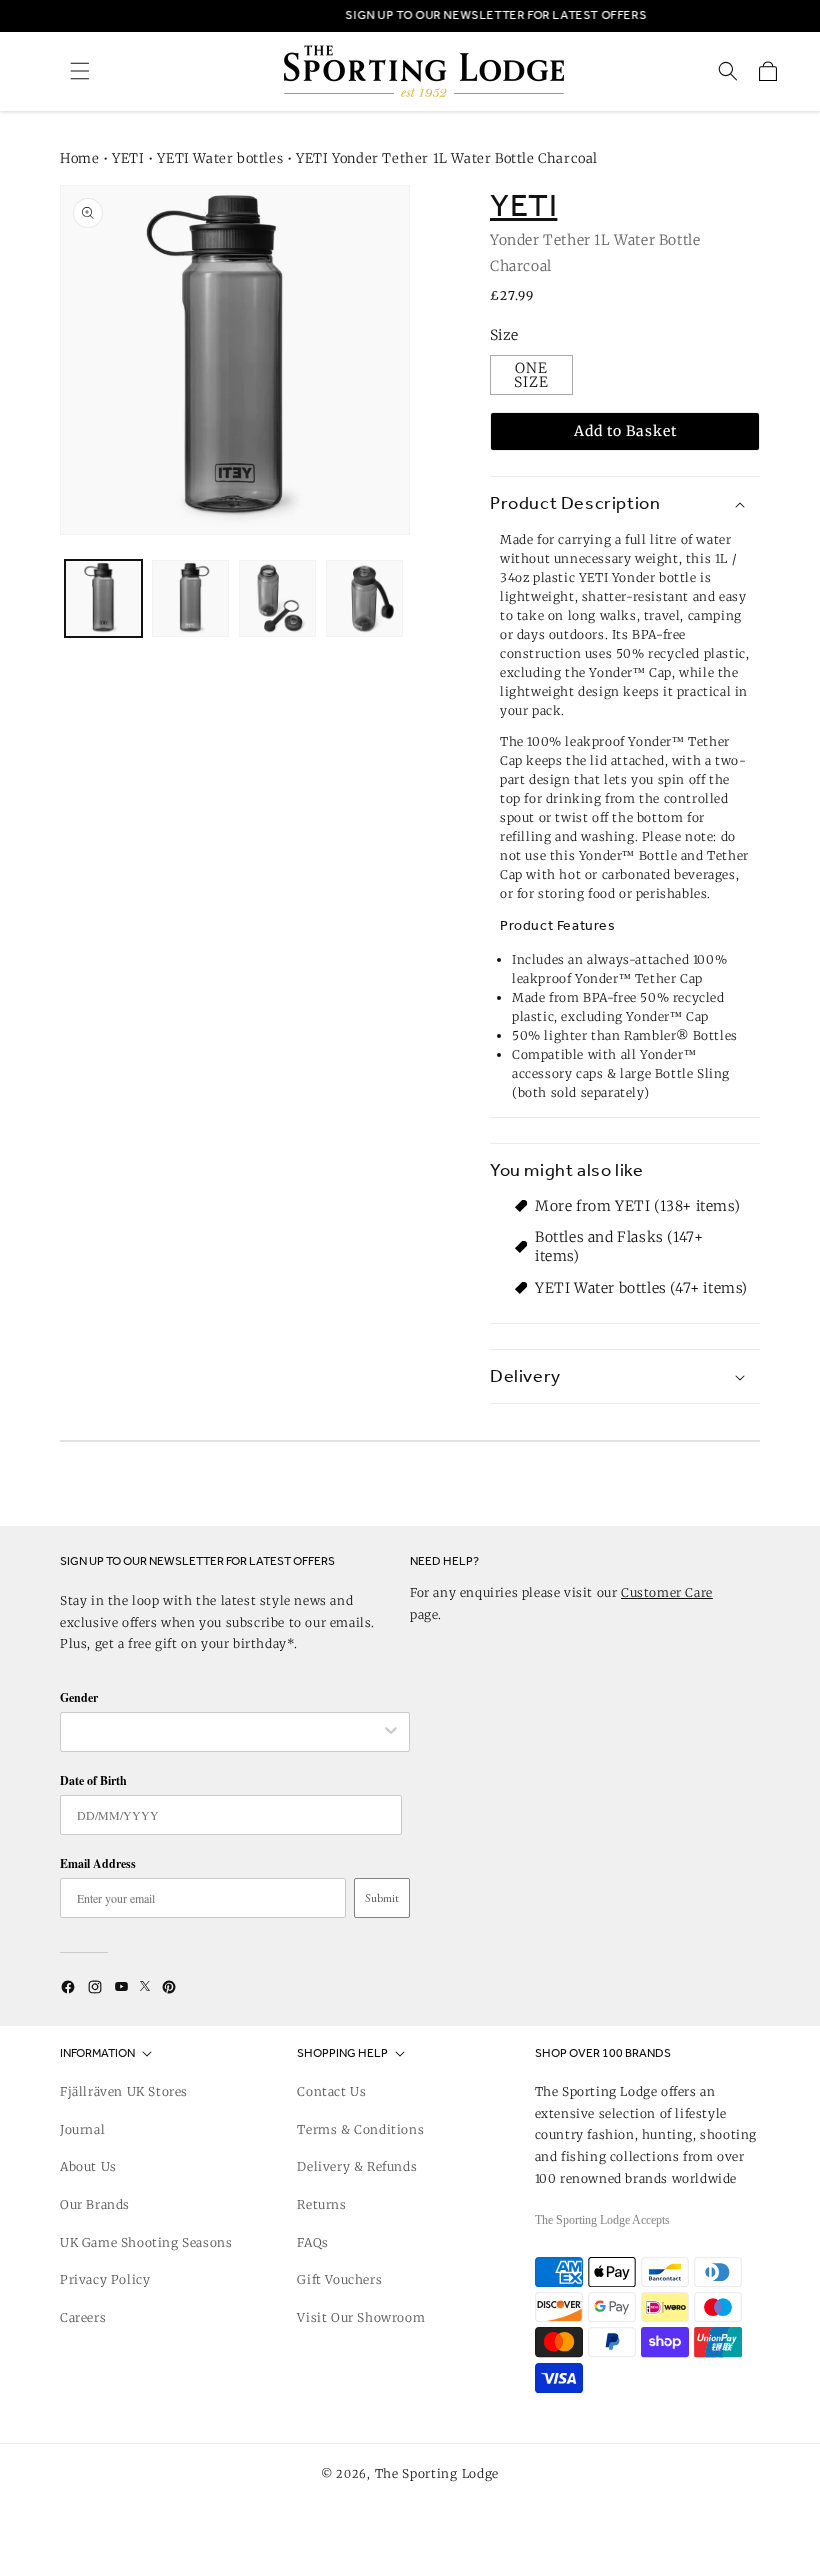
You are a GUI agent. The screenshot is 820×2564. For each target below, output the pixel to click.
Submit (382, 1898)
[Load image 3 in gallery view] (277, 598)
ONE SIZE (531, 375)
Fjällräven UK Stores (124, 2091)
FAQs (312, 2242)
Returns (321, 2204)
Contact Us (331, 2091)
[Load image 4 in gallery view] (364, 598)
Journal (82, 2129)
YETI (128, 158)
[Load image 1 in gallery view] (103, 598)
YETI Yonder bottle (638, 577)
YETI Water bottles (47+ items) (641, 1288)
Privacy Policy (105, 2279)
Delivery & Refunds (357, 2166)
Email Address (98, 1863)
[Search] (728, 71)
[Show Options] (391, 1732)
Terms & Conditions (360, 2129)
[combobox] (225, 1732)
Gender (79, 1697)
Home (79, 158)
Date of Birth (93, 1780)
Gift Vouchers (339, 2279)
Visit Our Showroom (361, 2317)
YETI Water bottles (220, 158)
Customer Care (667, 1592)
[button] (80, 71)
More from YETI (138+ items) (637, 1206)
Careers (83, 2317)
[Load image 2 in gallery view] (190, 598)
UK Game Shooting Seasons (146, 2242)
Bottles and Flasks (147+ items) (619, 1246)
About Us (88, 2166)
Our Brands (95, 2204)
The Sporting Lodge (437, 2473)
